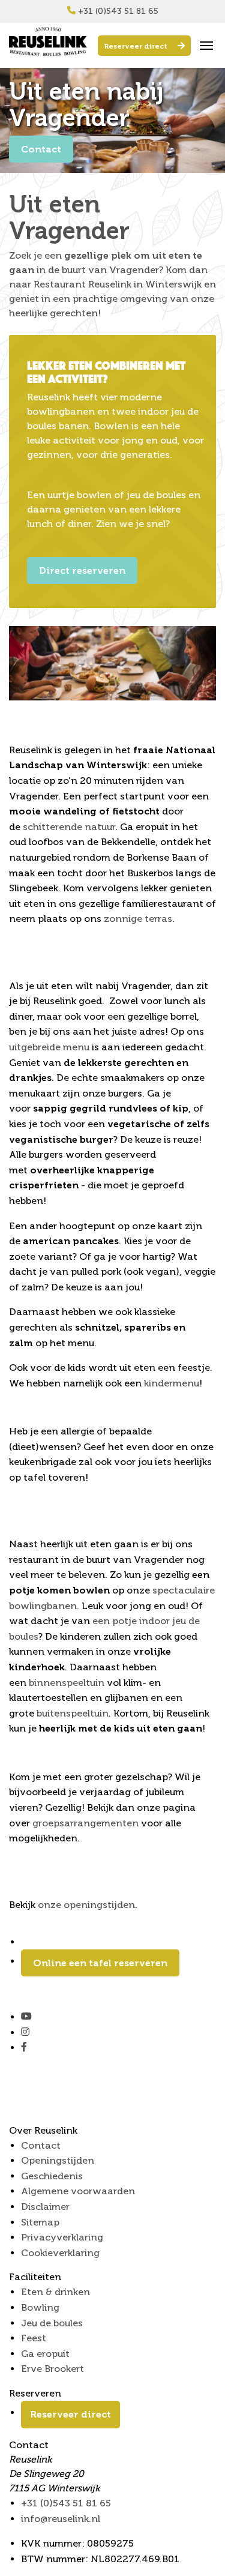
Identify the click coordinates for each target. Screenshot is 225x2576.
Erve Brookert (52, 2369)
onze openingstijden (86, 1905)
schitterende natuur (69, 827)
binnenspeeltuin (68, 1683)
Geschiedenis (52, 2176)
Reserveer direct (136, 46)
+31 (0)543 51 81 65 (117, 11)
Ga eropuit (45, 2354)
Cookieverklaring (60, 2253)
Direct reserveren (82, 570)
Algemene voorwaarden (78, 2191)
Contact (41, 149)
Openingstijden (58, 2160)
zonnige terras (138, 919)
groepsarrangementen (85, 1823)
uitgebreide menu (49, 1047)
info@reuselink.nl (61, 2519)
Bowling (40, 2307)
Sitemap (40, 2222)
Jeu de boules (52, 2323)
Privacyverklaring (62, 2237)
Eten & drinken (55, 2292)
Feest (34, 2338)
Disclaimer (45, 2207)
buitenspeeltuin (73, 1713)
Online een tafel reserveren (100, 1963)
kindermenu (172, 1383)
